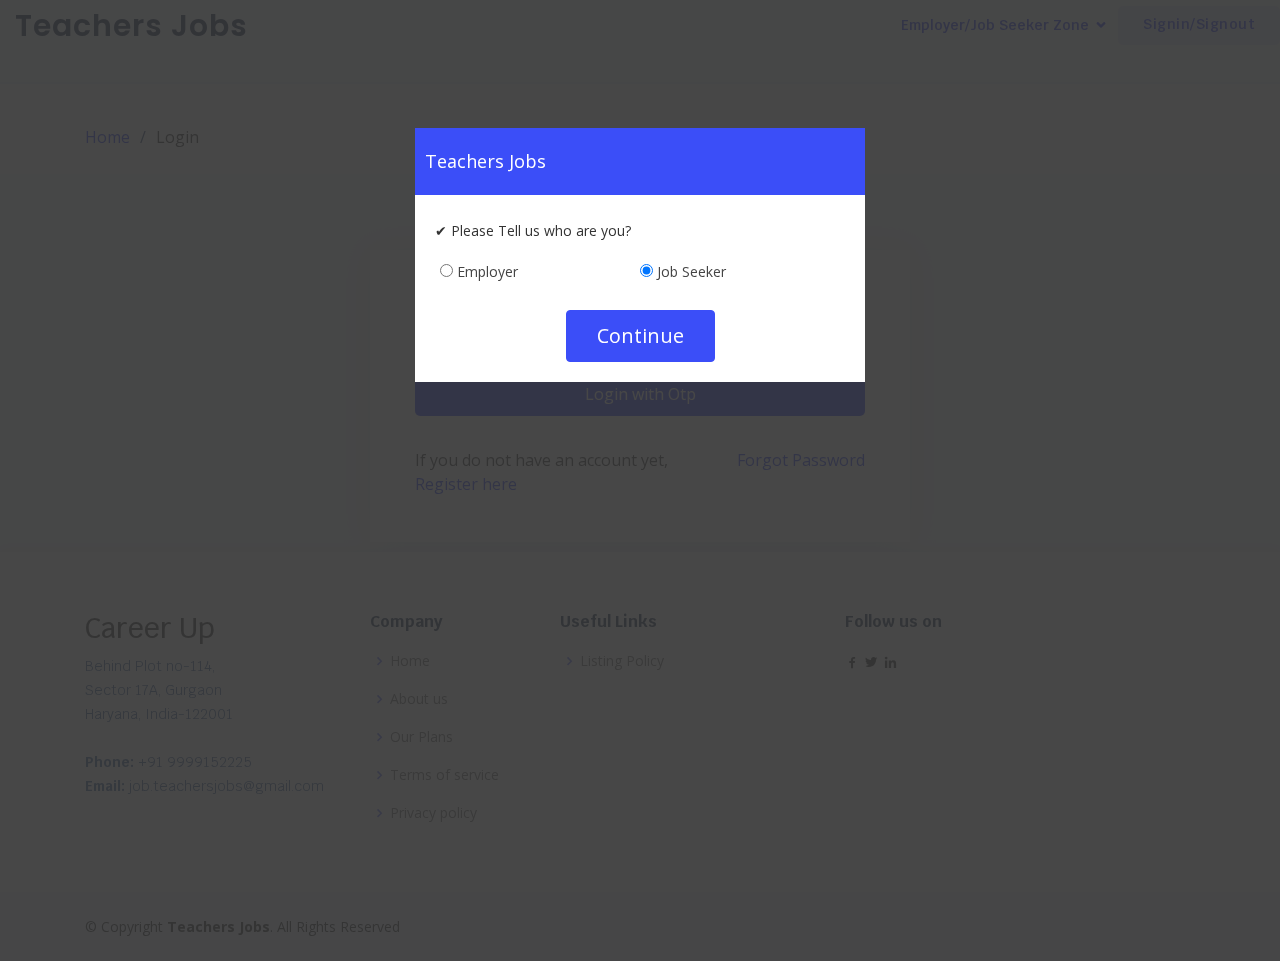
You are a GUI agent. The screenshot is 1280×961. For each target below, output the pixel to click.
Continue (640, 335)
